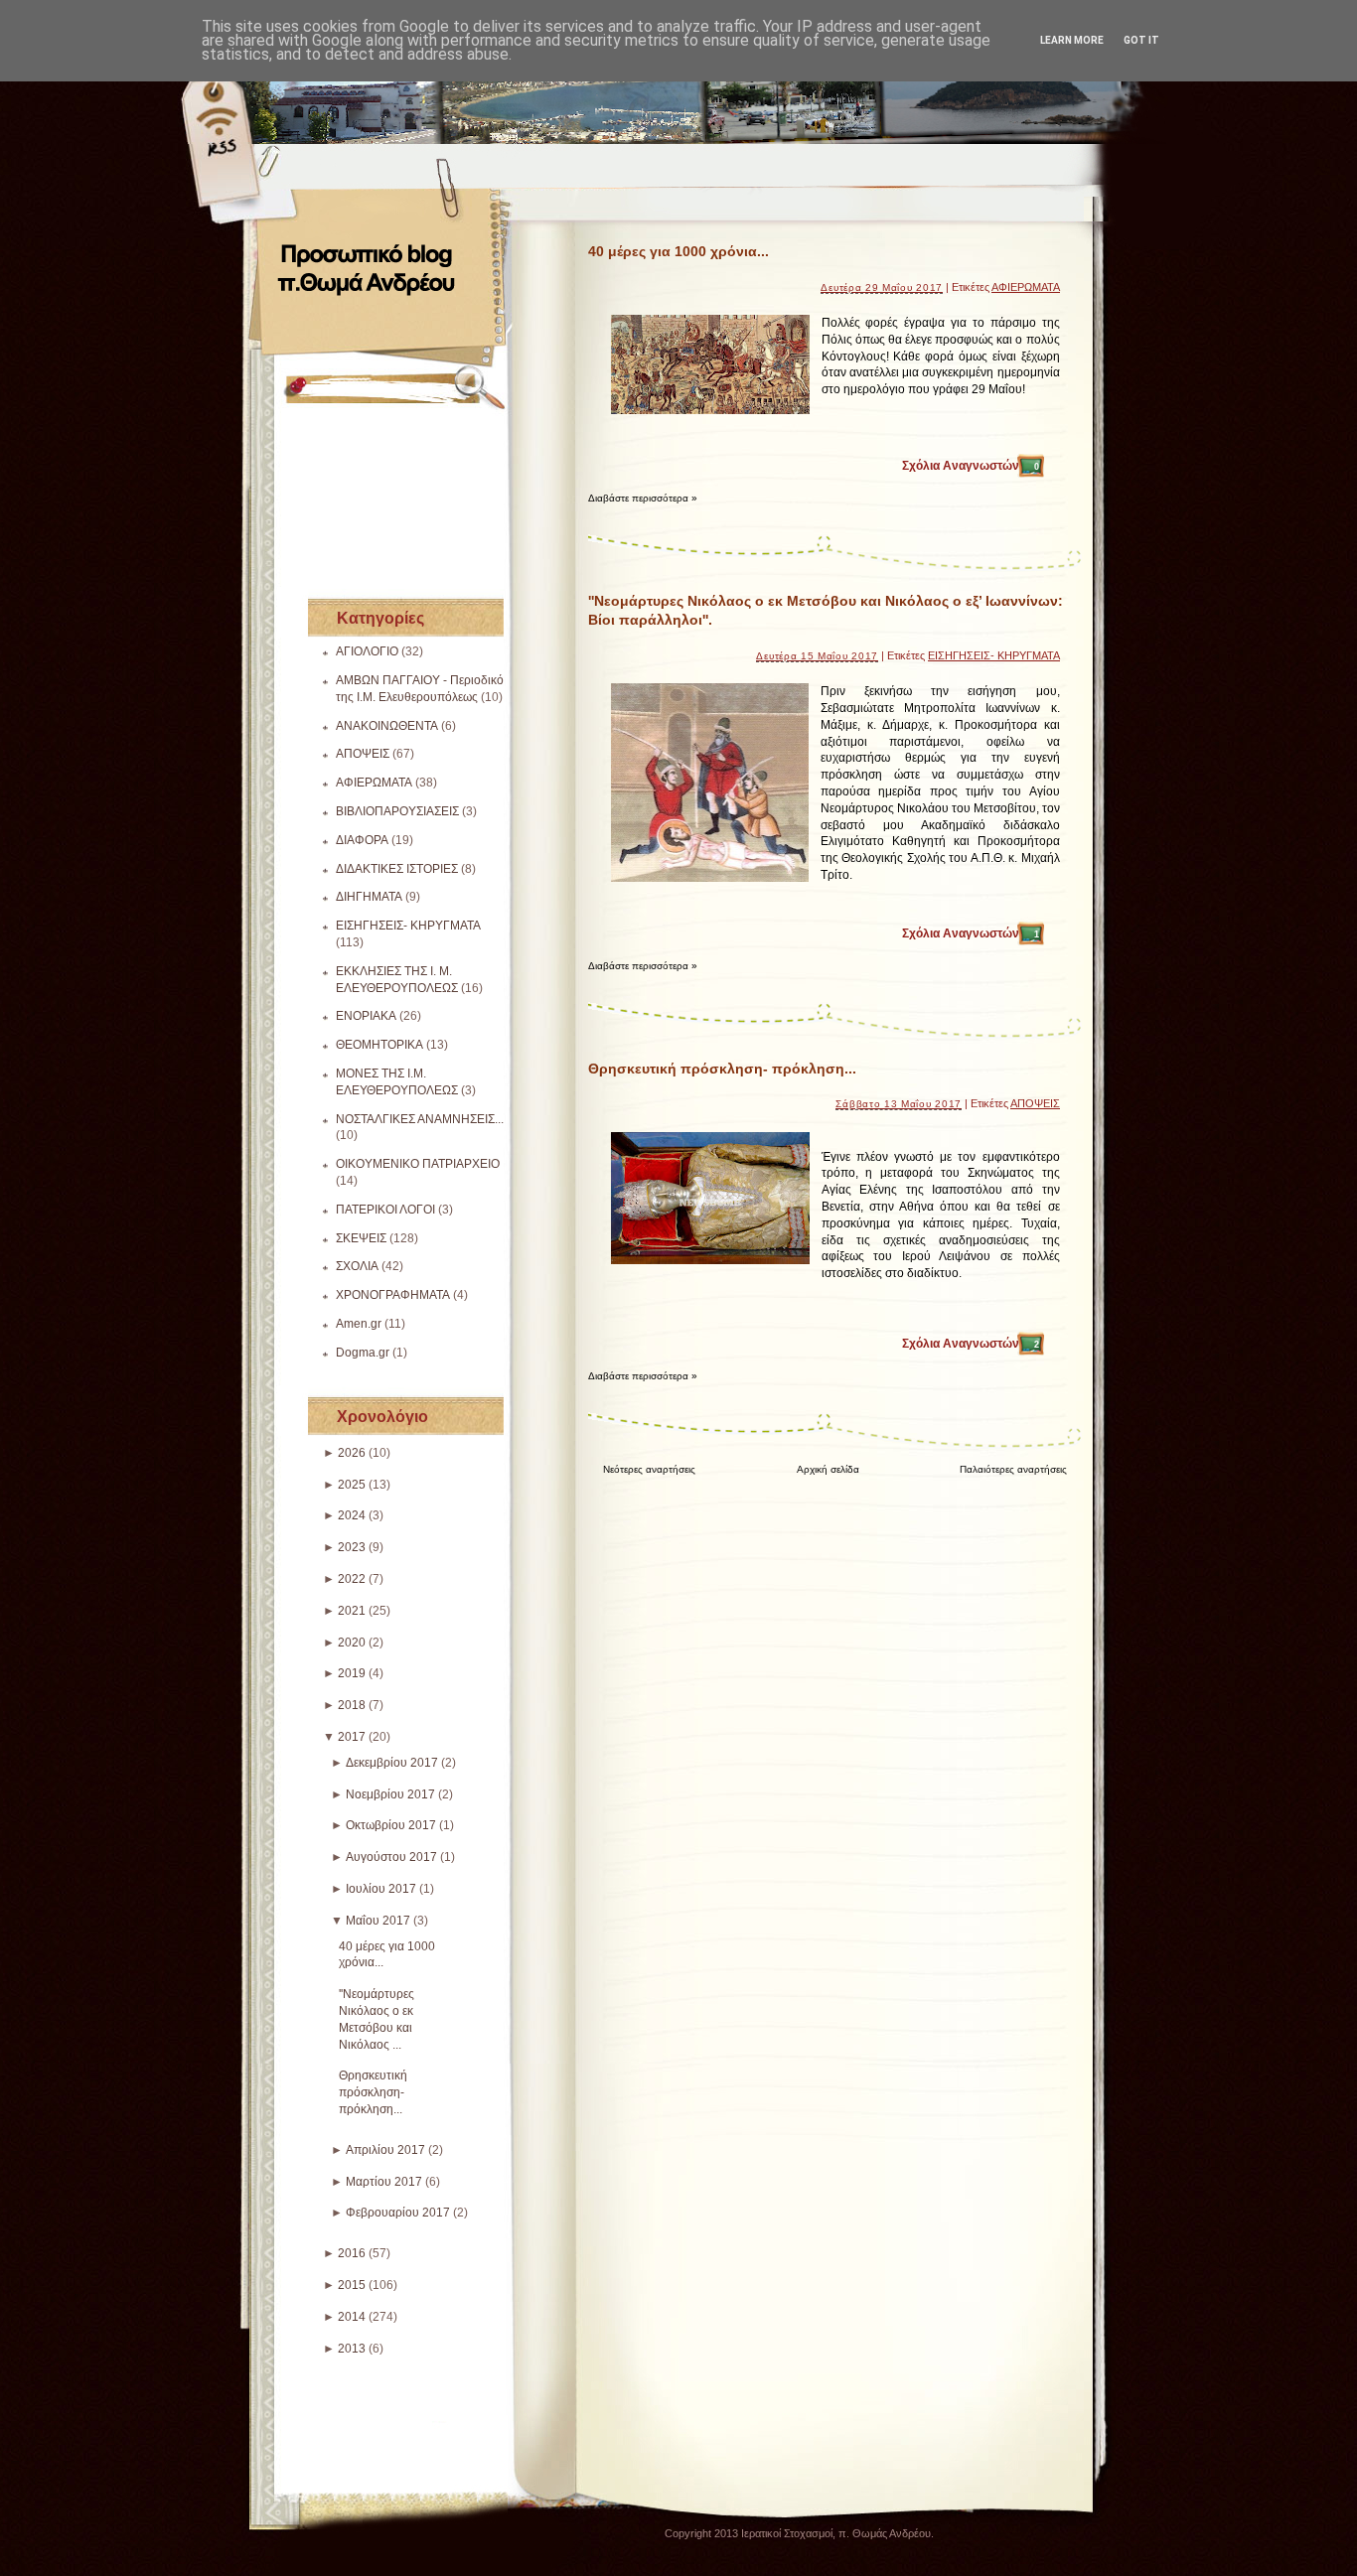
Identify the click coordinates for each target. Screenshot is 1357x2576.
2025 (352, 1485)
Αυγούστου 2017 (391, 1857)
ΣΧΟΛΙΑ (357, 1266)
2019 (352, 1673)
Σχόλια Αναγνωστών (971, 466)
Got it (1141, 40)
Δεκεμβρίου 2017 (392, 1763)
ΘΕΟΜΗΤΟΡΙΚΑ (379, 1045)
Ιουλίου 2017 (381, 1889)
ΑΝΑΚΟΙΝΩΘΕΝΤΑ (387, 726)
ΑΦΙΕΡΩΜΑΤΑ (374, 783)
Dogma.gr (363, 1353)
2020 (352, 1643)
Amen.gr (359, 1324)
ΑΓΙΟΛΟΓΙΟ (367, 651)
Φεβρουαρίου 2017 (398, 2213)
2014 (352, 2317)
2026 (352, 1453)
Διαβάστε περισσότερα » (643, 498)
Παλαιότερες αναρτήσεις (1013, 1469)
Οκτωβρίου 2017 (391, 1825)
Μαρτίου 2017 (384, 2182)
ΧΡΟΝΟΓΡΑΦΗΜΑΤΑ (393, 1295)
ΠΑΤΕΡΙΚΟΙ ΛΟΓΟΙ (385, 1210)
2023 (352, 1547)
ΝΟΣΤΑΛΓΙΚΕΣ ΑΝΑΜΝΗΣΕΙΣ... (420, 1119)
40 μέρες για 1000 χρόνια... (678, 251)
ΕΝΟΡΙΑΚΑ (366, 1016)
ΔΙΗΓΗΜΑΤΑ (369, 897)
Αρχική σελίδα (828, 1469)
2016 (352, 2253)
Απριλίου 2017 (385, 2150)
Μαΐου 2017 (378, 1921)
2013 (352, 2349)
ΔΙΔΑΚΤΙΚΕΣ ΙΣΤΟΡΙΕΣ (397, 869)
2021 (352, 1611)
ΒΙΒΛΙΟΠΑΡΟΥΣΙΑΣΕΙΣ (397, 811)
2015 (352, 2285)
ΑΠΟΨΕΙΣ (363, 754)
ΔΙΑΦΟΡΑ (362, 840)
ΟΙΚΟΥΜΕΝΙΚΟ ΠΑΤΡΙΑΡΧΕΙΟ (418, 1164)
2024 (352, 1515)
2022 (352, 1579)
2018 (352, 1705)
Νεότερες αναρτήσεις (649, 1469)
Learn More (1072, 40)
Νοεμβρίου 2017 (390, 1794)
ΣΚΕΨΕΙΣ (361, 1238)
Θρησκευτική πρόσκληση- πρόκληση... (373, 2092)
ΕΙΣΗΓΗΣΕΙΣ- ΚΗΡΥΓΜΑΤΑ (408, 926)
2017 (352, 1737)
